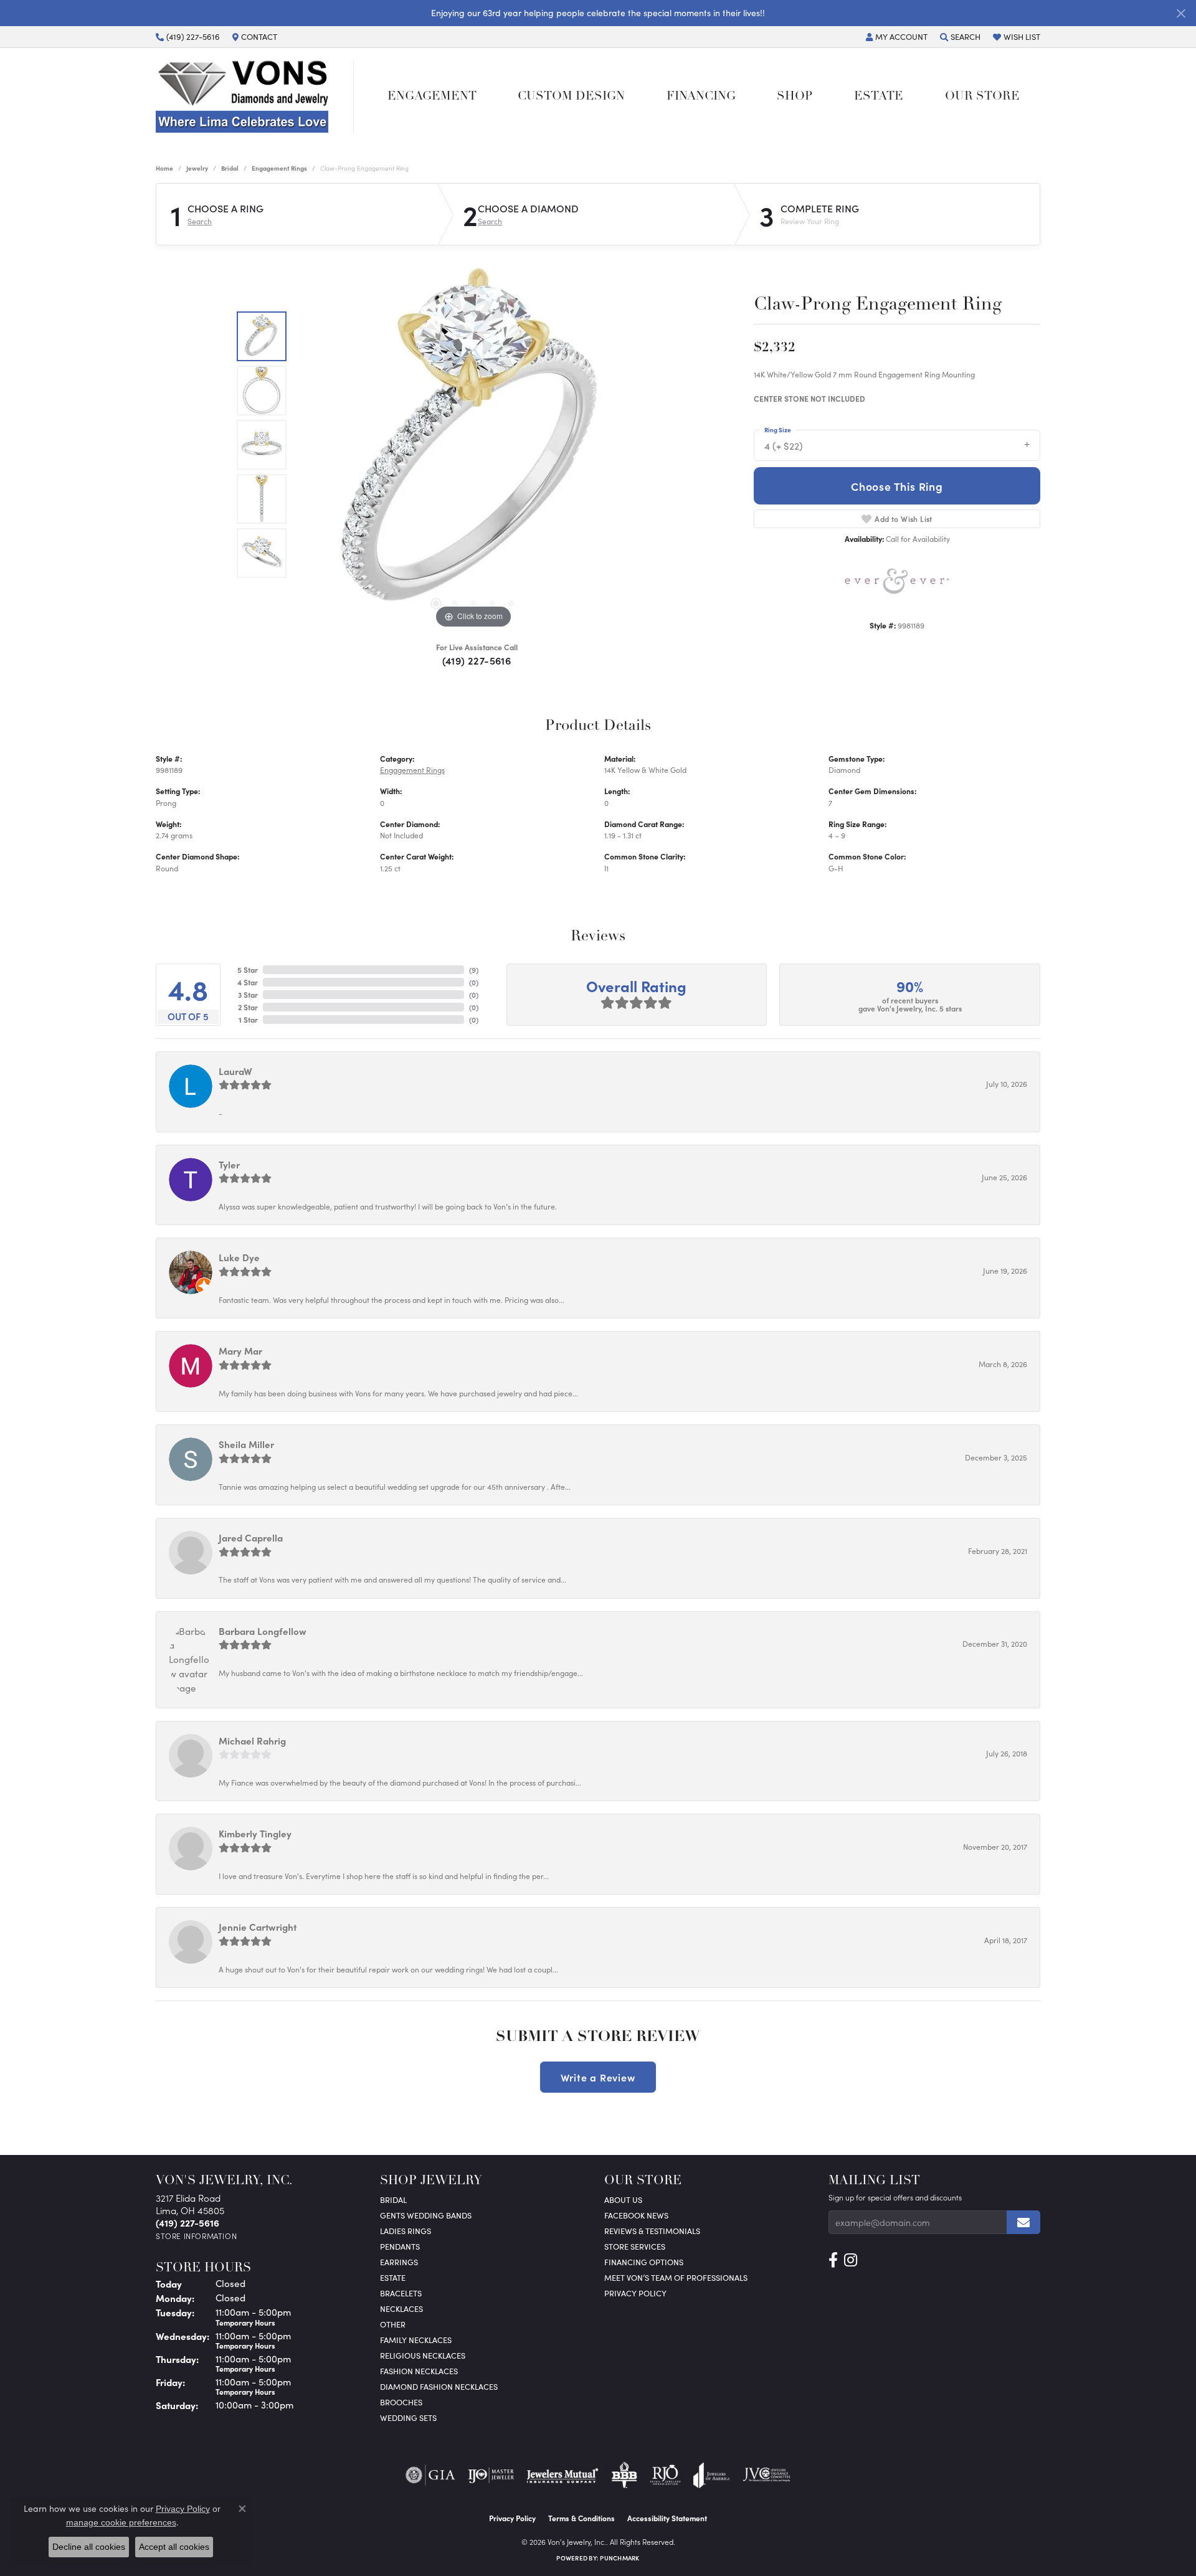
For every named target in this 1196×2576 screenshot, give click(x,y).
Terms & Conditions (581, 2518)
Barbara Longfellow (263, 1631)
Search (200, 221)
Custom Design (571, 97)
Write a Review (598, 2077)
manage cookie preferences (121, 2522)
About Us (623, 2200)
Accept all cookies (174, 2547)
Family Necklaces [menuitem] (416, 2340)
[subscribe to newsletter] (1023, 2222)
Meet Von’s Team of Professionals (676, 2277)
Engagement (432, 97)
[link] (188, 37)
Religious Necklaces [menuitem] (423, 2355)
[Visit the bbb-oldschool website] (624, 2475)
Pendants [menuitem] (400, 2246)
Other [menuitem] (393, 2324)
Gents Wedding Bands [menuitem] (426, 2215)
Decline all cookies (89, 2547)
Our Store (982, 97)
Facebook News (636, 2215)
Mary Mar (240, 1351)
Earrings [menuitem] (399, 2262)
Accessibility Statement (667, 2518)
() (474, 970)
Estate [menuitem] (393, 2277)
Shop (795, 97)
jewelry (197, 168)
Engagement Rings (279, 168)
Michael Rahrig (252, 1740)
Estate (879, 97)
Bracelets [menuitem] (401, 2293)
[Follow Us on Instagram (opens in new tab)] (851, 2260)
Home (164, 168)
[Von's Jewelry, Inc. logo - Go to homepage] (255, 97)
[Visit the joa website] (711, 2475)
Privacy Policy (635, 2293)
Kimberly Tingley (255, 1833)
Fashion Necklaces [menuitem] (419, 2371)
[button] (897, 37)
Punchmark (619, 2558)
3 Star (248, 995)
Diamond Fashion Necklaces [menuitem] (439, 2386)
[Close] (1181, 13)
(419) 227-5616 (477, 660)
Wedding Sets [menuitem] (408, 2417)
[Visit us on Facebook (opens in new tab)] (833, 2260)
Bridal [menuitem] (393, 2200)
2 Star (248, 1007)
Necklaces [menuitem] (401, 2308)
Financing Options (644, 2262)
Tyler (229, 1164)
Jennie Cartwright (258, 1927)
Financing (701, 97)
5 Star (248, 970)
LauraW (235, 1071)
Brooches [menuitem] (401, 2402)
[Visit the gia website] (430, 2475)
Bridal (230, 168)
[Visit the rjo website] (665, 2475)
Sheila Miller (246, 1444)
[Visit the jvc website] (767, 2475)
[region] (473, 445)
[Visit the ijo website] (491, 2475)
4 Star (248, 982)
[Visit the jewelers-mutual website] (562, 2475)
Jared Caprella (251, 1537)
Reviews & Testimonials (652, 2231)
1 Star (248, 1020)
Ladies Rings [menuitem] (406, 2231)
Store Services (635, 2246)
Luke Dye (239, 1257)
